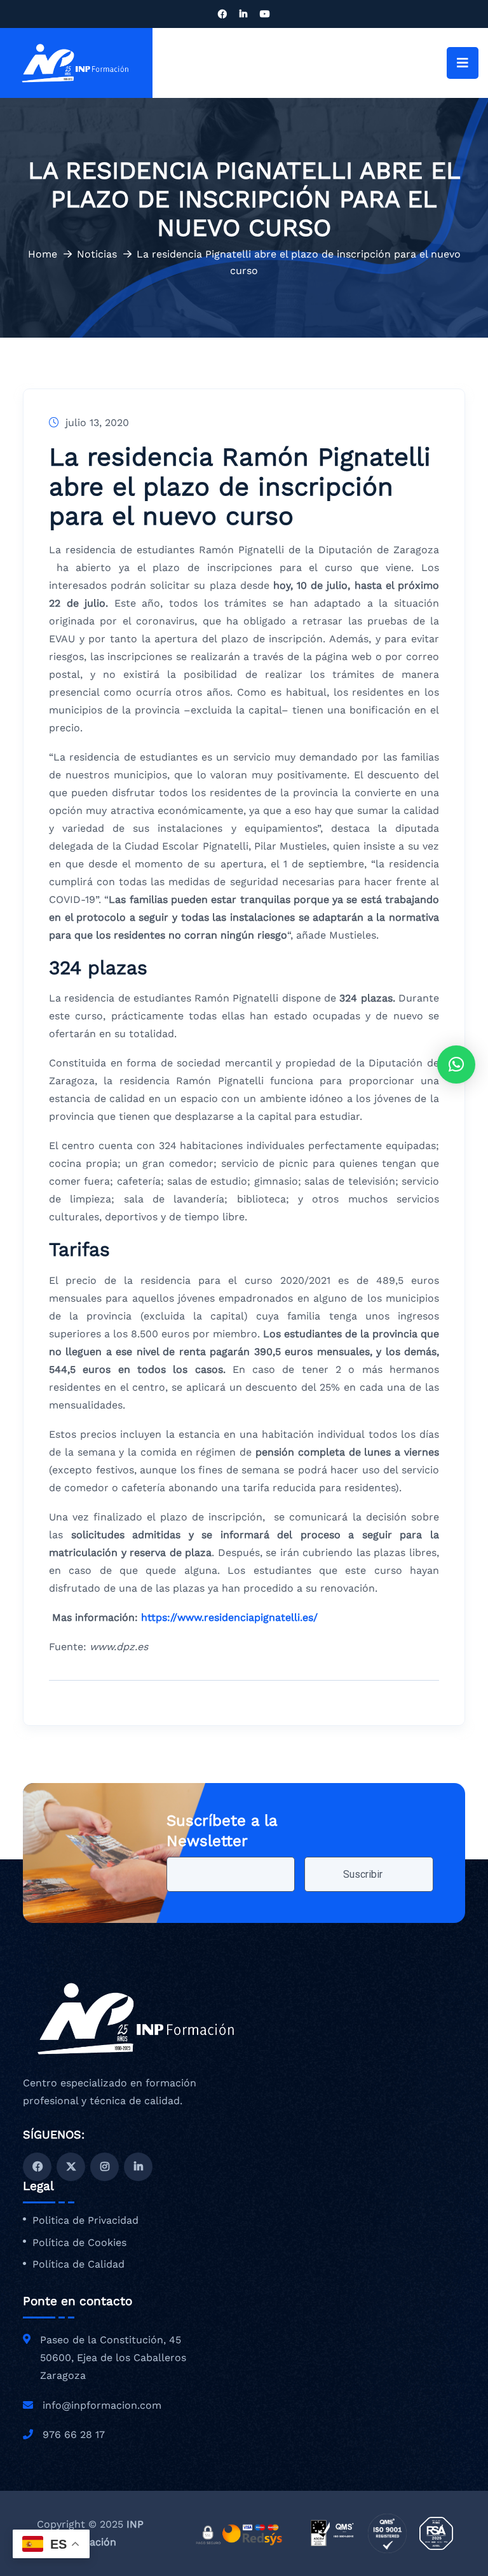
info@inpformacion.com (102, 2405)
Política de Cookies (79, 2243)
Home (43, 254)
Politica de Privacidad (85, 2221)
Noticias (97, 254)
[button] (456, 1064)
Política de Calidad (78, 2264)
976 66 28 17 (74, 2435)
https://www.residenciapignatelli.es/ (229, 1617)
